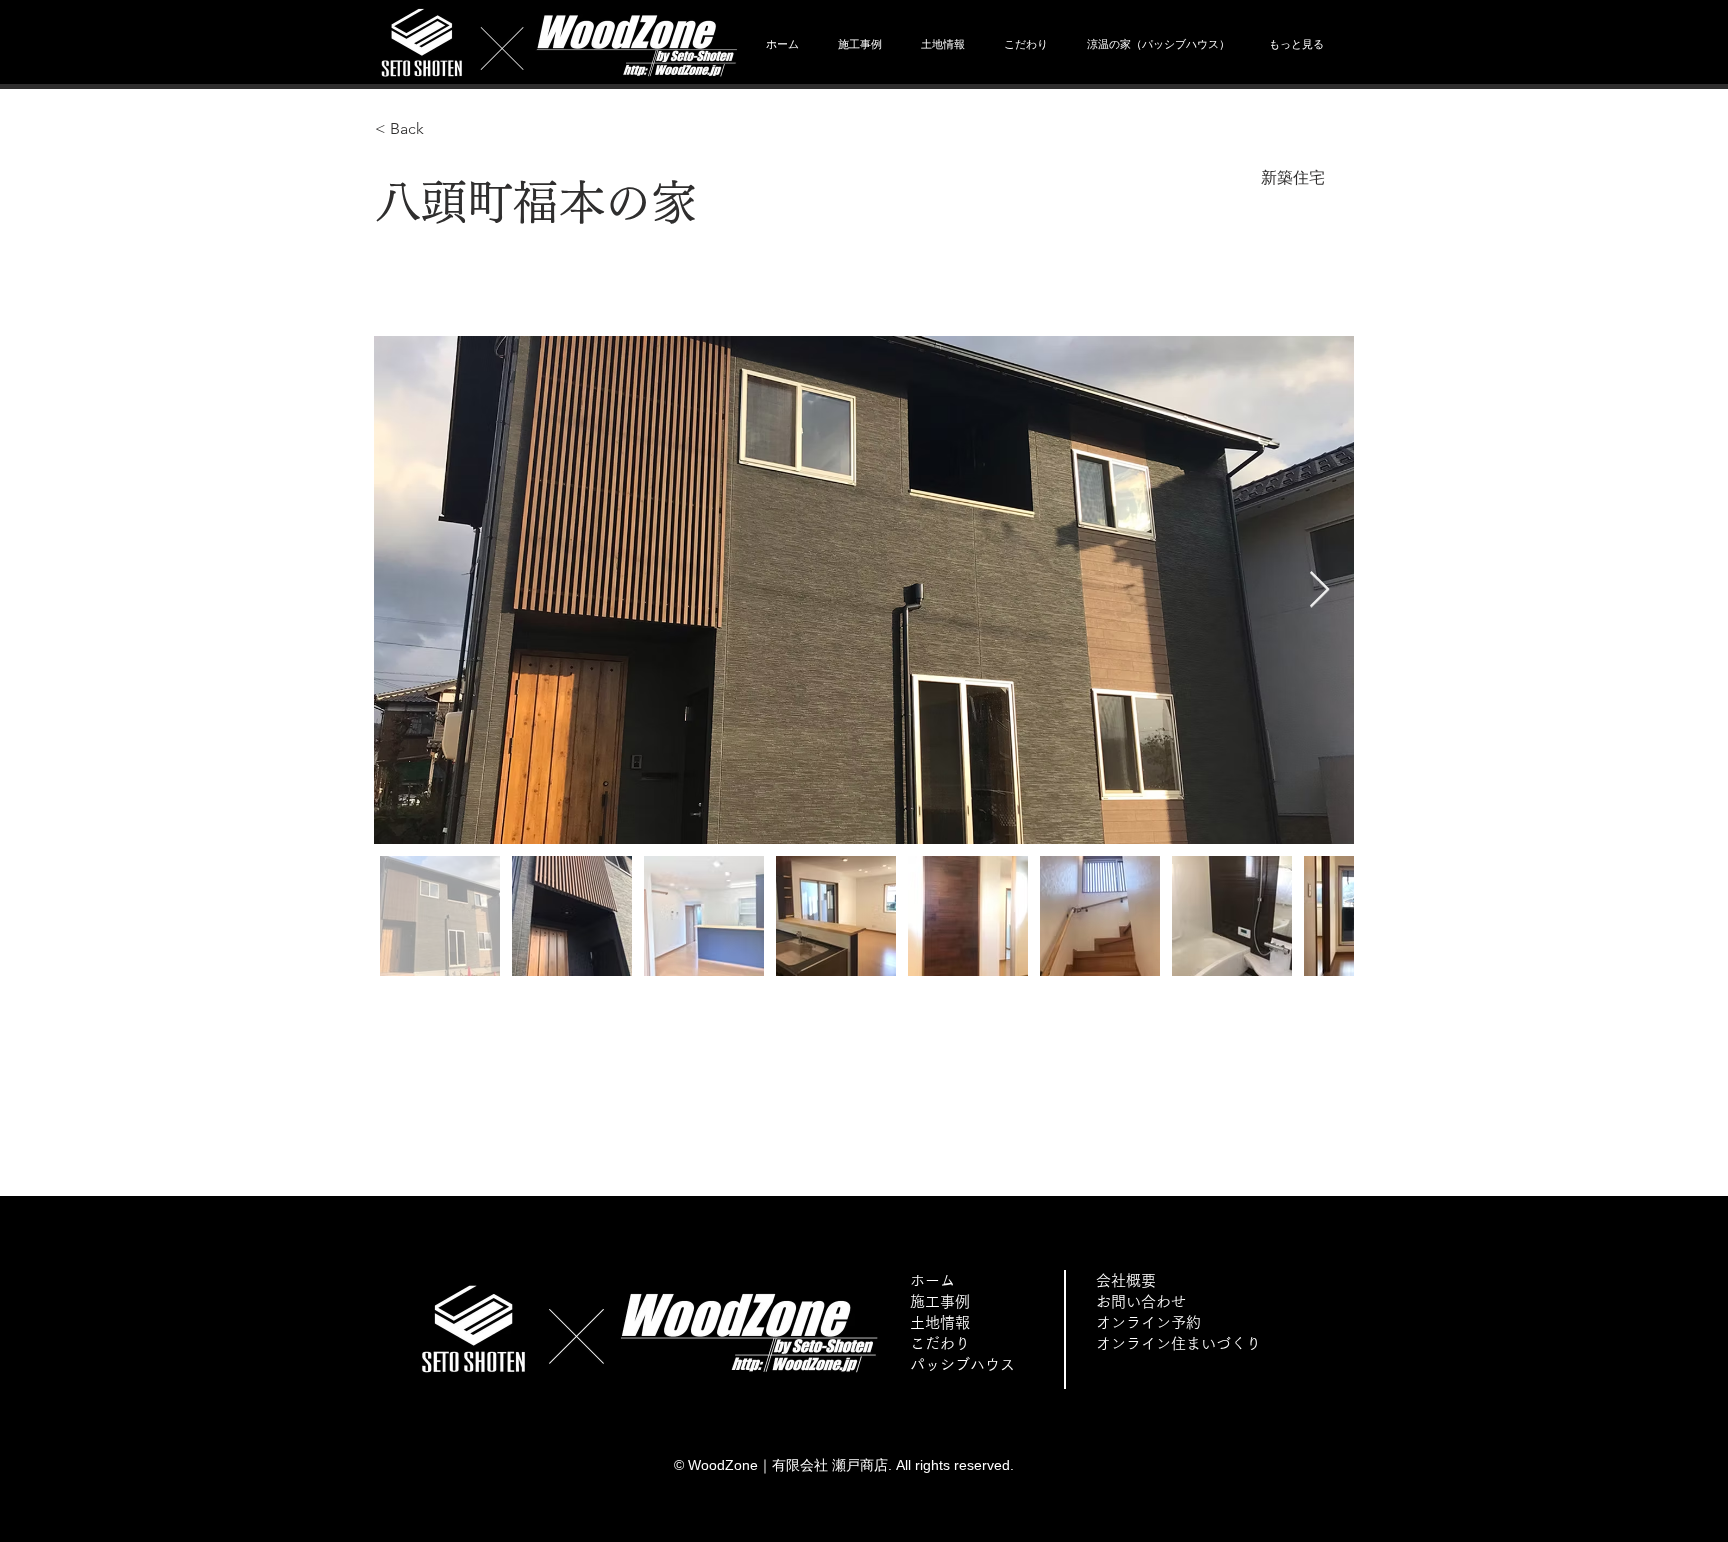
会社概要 (1126, 1280)
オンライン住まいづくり (1178, 1343)
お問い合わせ (1141, 1301)
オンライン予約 (1148, 1322)
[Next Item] (1319, 590)
